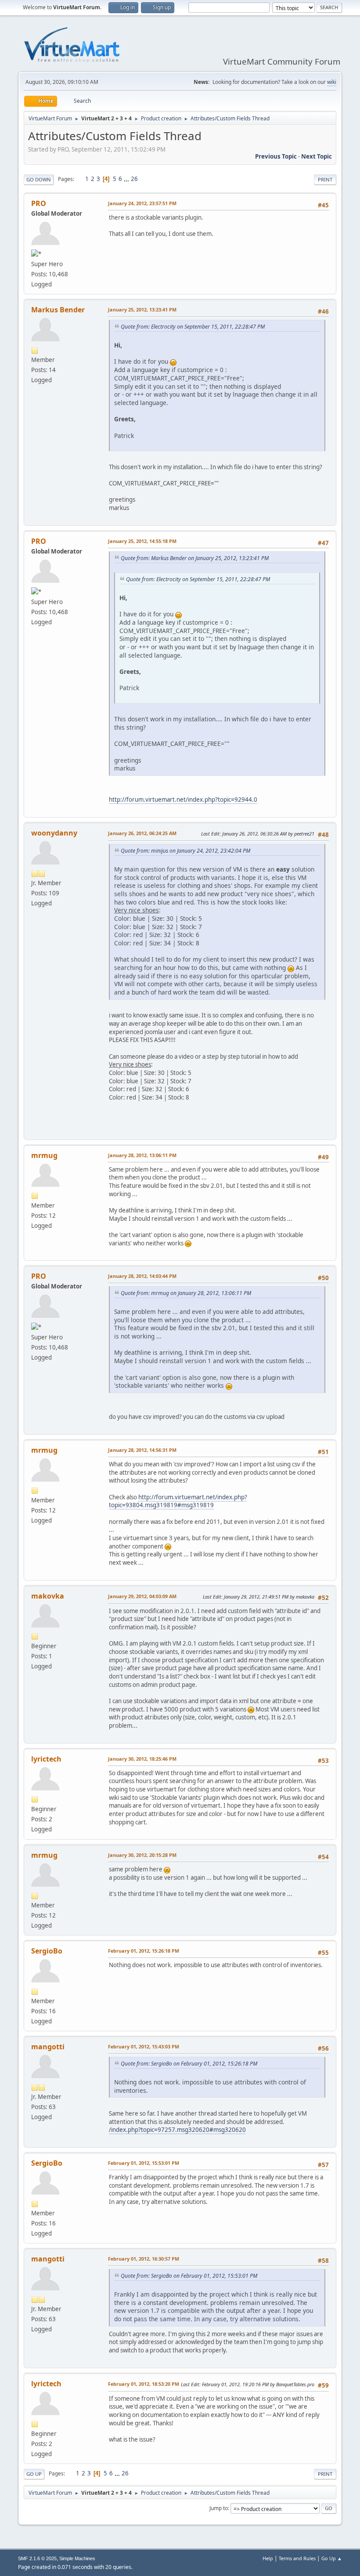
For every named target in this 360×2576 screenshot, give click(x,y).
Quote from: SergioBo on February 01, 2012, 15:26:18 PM (189, 2064)
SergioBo (47, 1951)
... (127, 179)
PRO (39, 203)
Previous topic (276, 156)
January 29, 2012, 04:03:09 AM (142, 1596)
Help (268, 2558)
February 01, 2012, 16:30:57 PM (144, 2259)
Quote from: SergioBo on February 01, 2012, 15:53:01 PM (189, 2276)
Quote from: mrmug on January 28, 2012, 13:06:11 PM (186, 1293)
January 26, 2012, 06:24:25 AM (142, 833)
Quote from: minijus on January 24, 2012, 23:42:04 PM (185, 851)
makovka (48, 1596)
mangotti (48, 2047)
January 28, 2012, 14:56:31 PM (142, 1450)
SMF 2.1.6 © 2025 (37, 2558)
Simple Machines (77, 2558)
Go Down (39, 179)
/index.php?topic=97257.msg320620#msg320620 (177, 2130)
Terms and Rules (297, 2558)
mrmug (44, 1155)
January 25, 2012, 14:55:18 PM (142, 541)
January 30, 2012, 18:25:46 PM (142, 1759)
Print (325, 179)
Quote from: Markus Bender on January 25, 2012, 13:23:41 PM (195, 558)
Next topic (317, 156)
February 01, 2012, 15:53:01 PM (144, 2163)
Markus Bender (58, 310)
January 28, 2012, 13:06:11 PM (142, 1155)
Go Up (34, 2474)
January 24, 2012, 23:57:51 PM (142, 203)
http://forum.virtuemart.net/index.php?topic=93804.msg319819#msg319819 (178, 1501)
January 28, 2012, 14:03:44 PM (142, 1276)
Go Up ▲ (332, 2558)
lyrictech (46, 1759)
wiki (332, 82)
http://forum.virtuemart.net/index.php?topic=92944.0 (183, 800)
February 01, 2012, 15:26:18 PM (144, 1951)
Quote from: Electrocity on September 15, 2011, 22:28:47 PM (193, 327)
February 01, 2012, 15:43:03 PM (144, 2046)
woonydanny (54, 833)
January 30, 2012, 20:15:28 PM (142, 1855)
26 (134, 179)
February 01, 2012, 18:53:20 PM (144, 2384)
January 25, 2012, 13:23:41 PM (142, 309)
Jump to (219, 2508)
